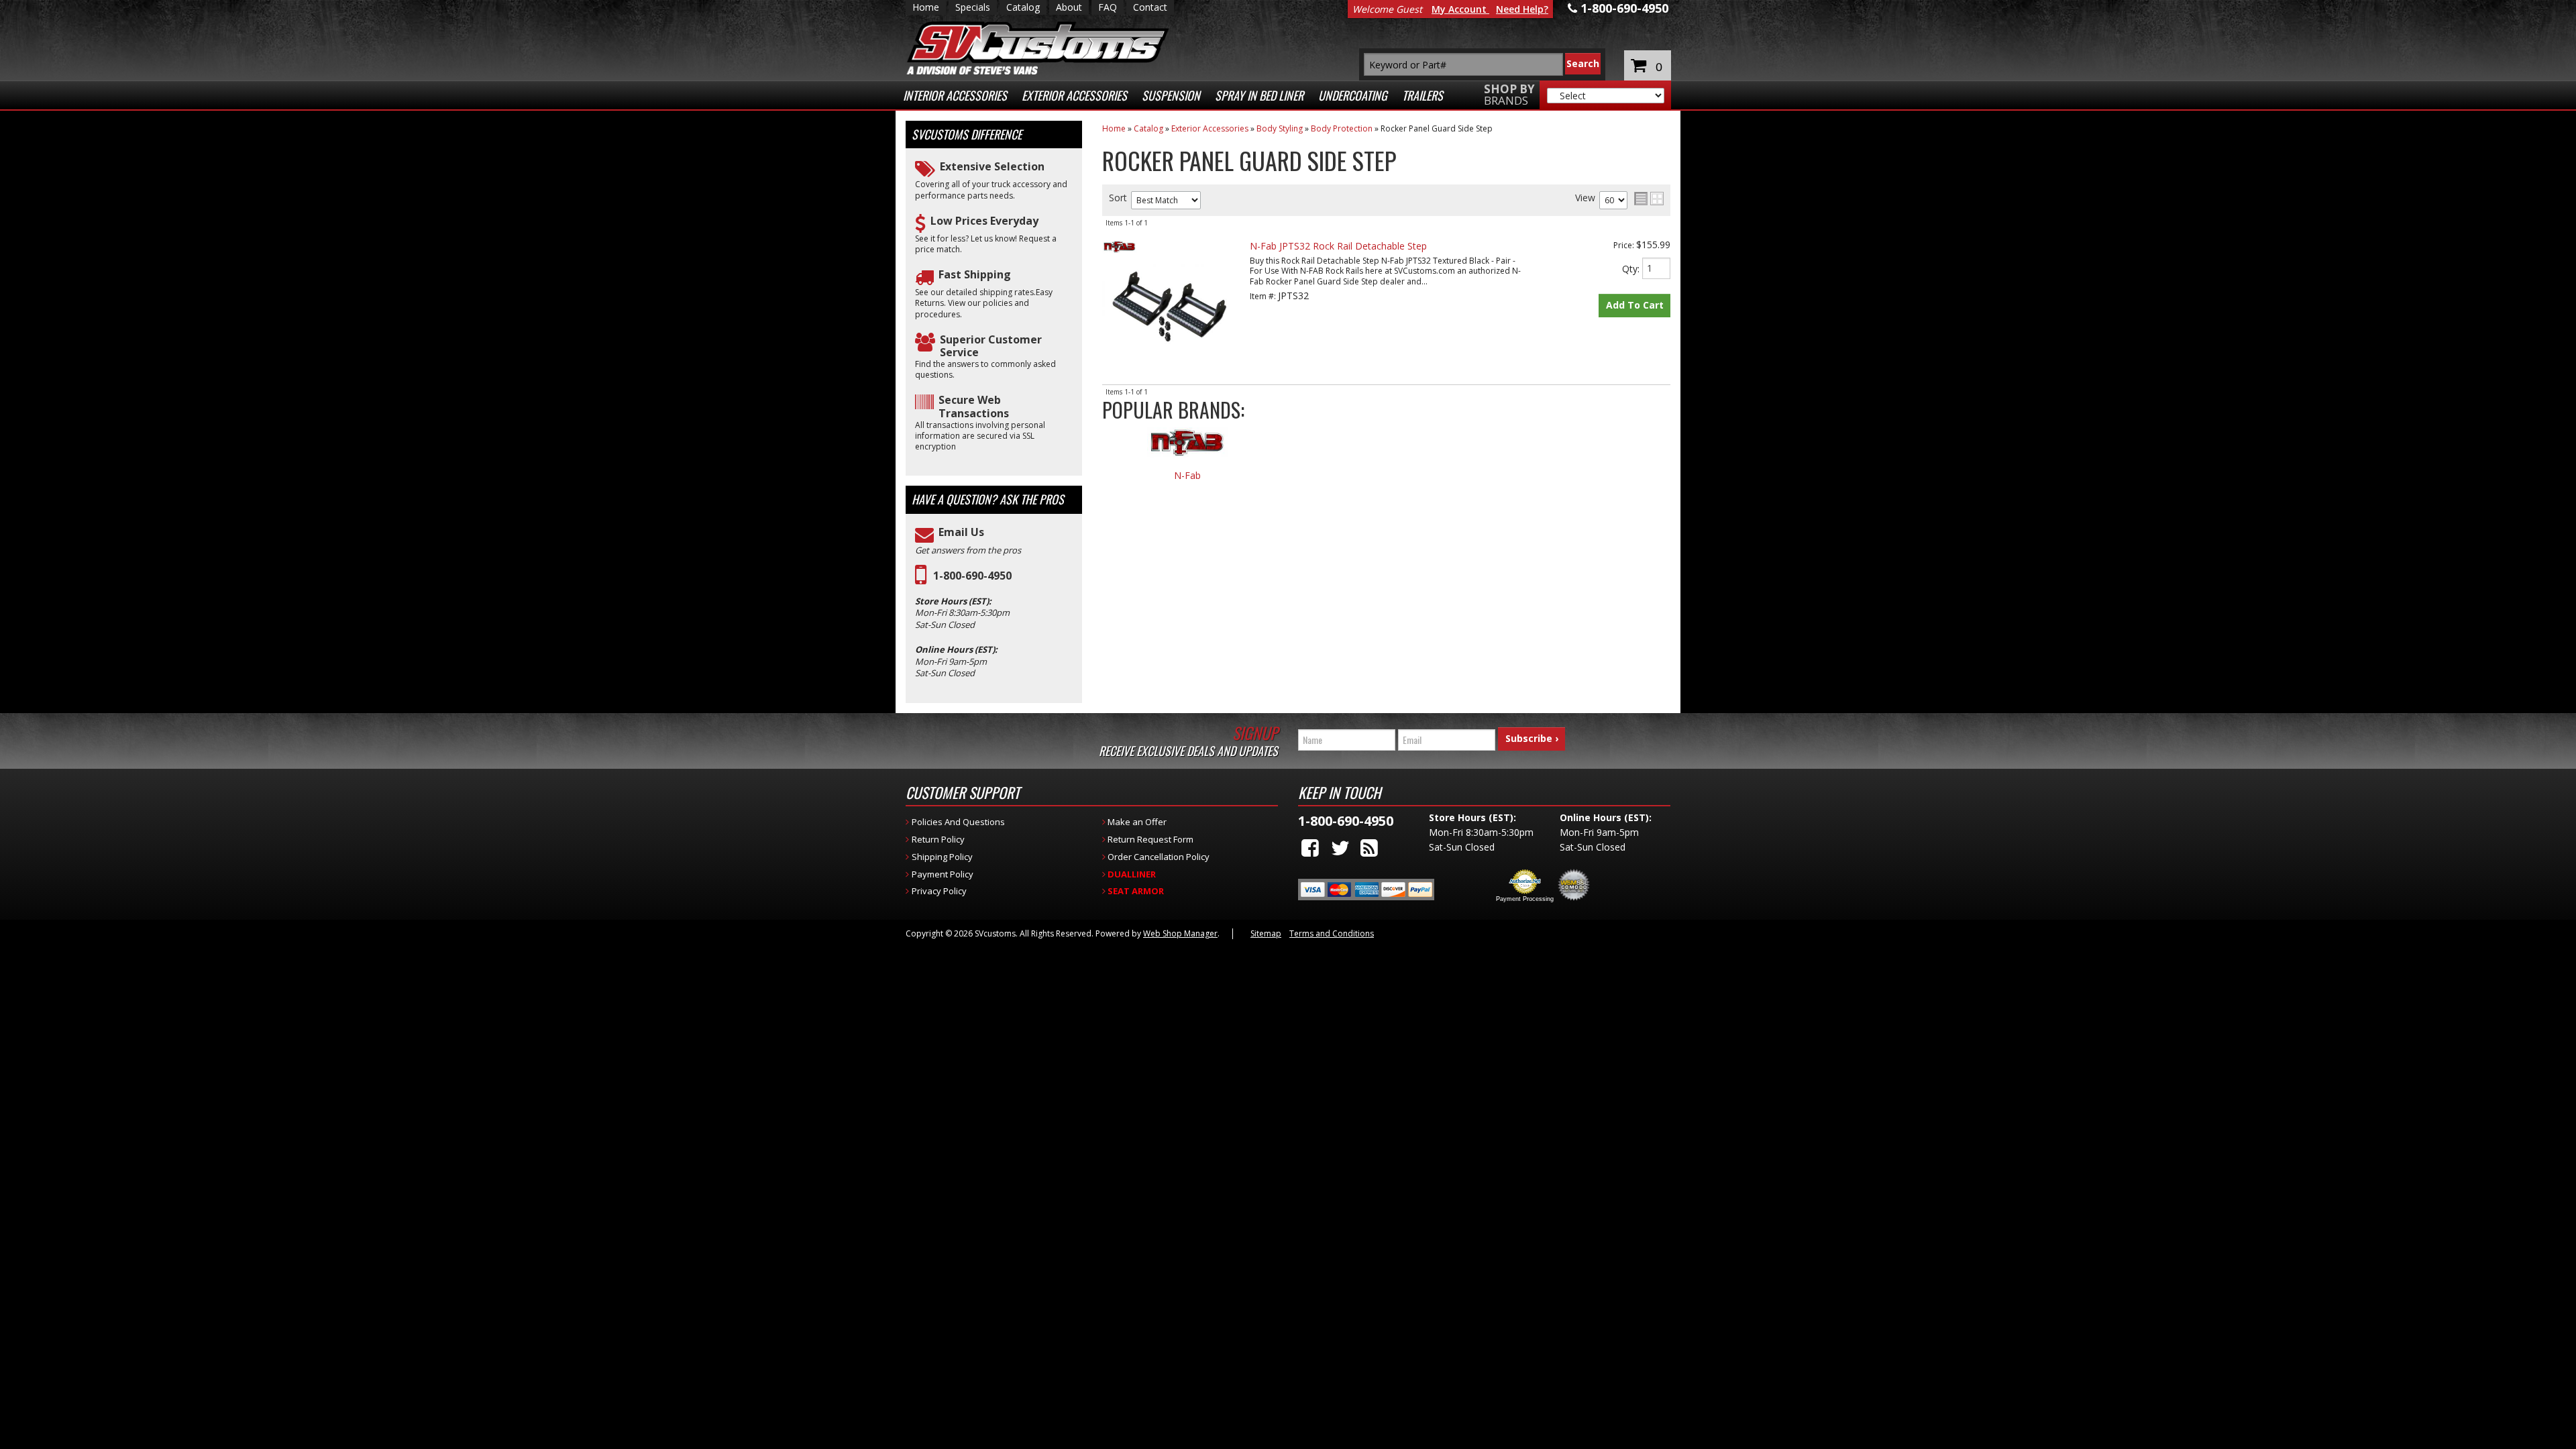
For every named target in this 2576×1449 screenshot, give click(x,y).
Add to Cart (1635, 305)
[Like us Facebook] (1310, 848)
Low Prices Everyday (984, 221)
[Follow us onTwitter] (1340, 848)
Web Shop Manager (1180, 933)
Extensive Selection (992, 167)
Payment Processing (1525, 899)
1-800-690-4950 (972, 576)
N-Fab (1187, 476)
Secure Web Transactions (974, 407)
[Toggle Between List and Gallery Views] (1649, 199)
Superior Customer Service (991, 346)
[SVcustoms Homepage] (1038, 55)
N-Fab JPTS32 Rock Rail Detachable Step (1338, 246)
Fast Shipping (975, 275)
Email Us (961, 532)
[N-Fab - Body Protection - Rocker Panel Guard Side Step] (1187, 449)
